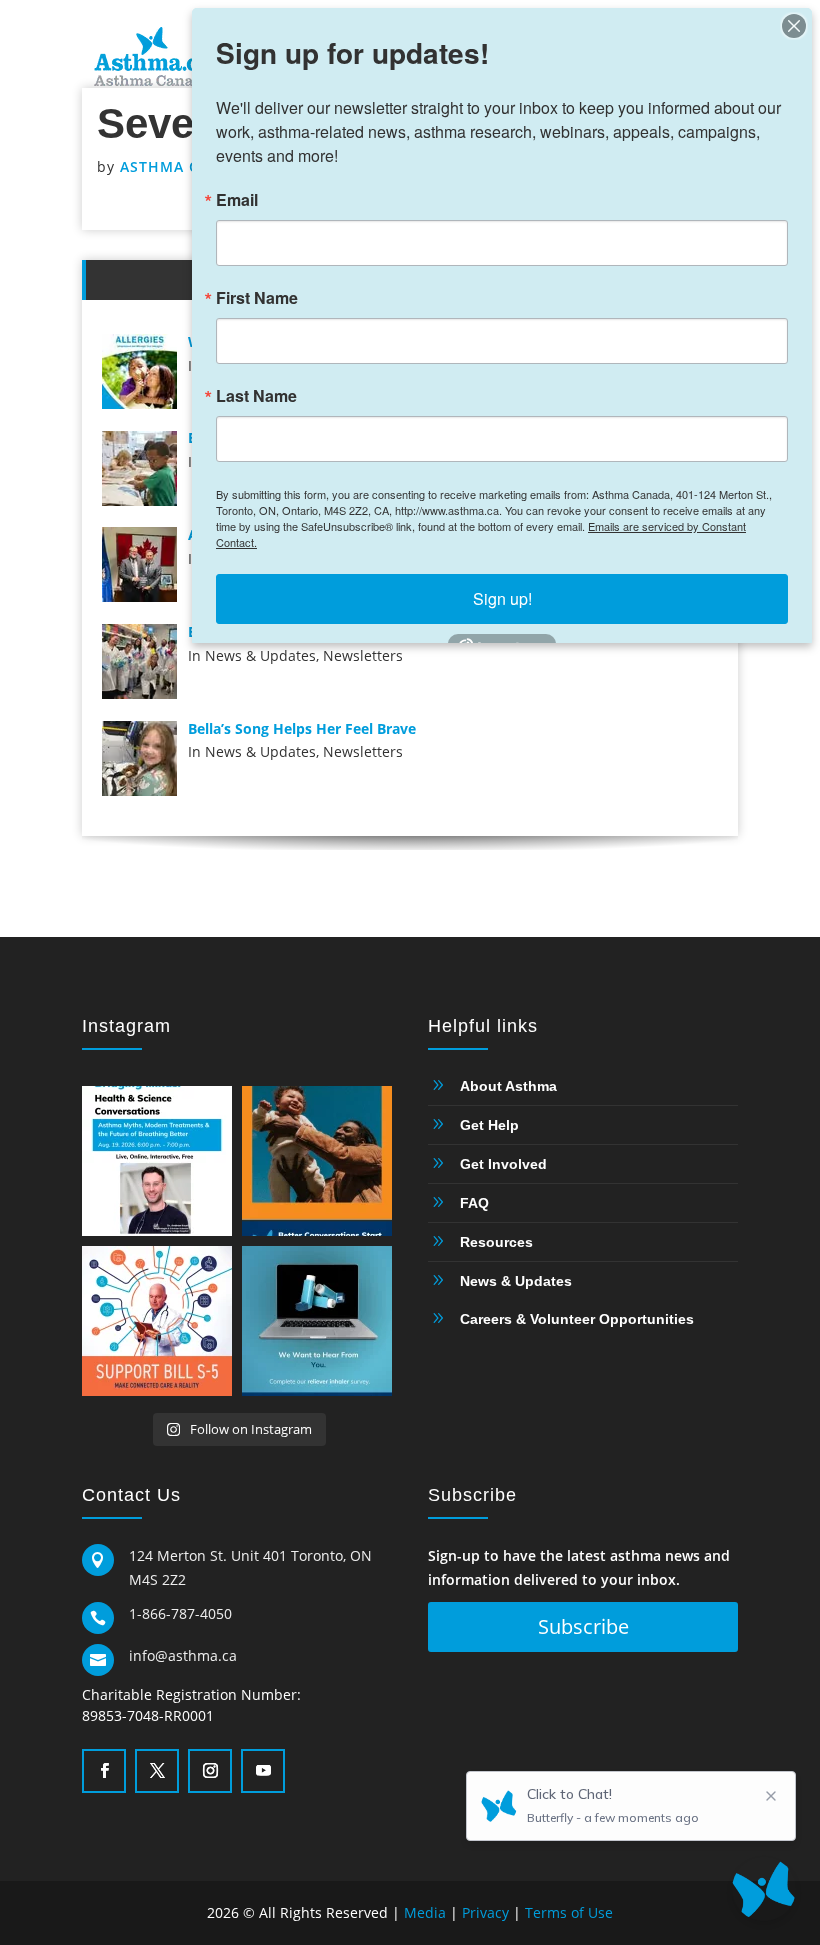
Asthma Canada (186, 166)
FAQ (474, 1203)
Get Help (489, 1125)
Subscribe (583, 1626)
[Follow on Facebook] (102, 1769)
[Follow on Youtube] (261, 1769)
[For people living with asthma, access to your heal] (157, 1321)
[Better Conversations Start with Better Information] (317, 1161)
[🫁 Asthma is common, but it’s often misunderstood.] (157, 1161)
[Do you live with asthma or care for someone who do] (317, 1321)
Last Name (256, 396)
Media (425, 1912)
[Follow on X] (155, 1769)
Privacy (485, 1912)
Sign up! (502, 598)
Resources (496, 1242)
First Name (257, 298)
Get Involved (503, 1164)
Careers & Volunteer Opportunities (577, 1319)
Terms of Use (569, 1912)
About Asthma (508, 1086)
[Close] (794, 26)
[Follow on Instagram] (208, 1769)
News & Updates (516, 1281)
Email (237, 200)
